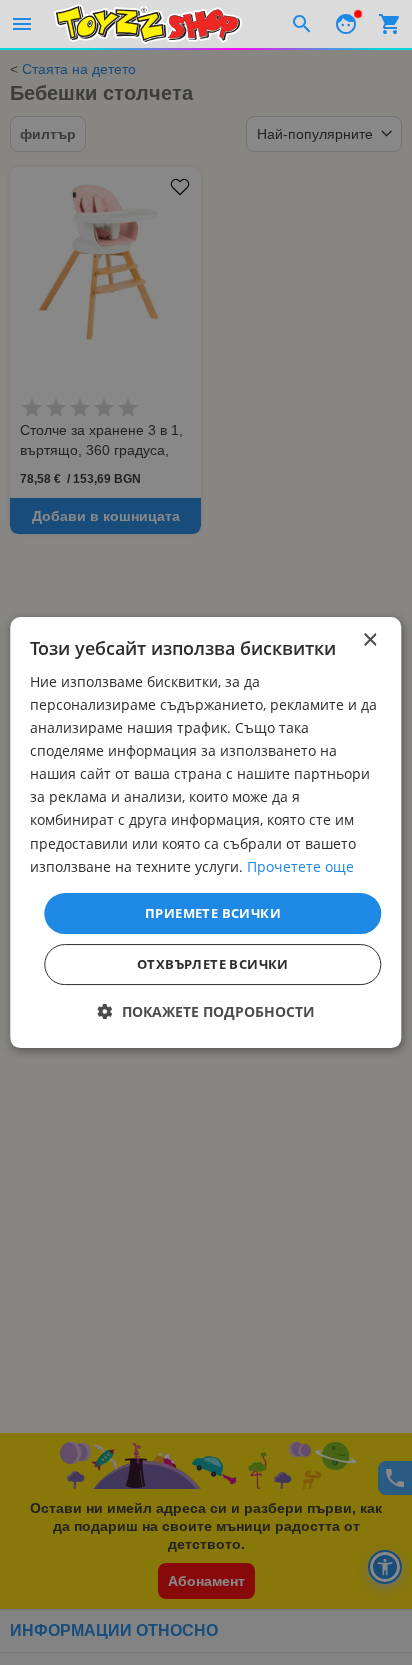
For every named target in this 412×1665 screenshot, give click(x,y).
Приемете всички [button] (213, 913)
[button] (206, 1011)
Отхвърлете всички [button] (213, 964)
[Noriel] (148, 24)
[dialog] (205, 833)
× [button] (369, 640)
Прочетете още (300, 866)
